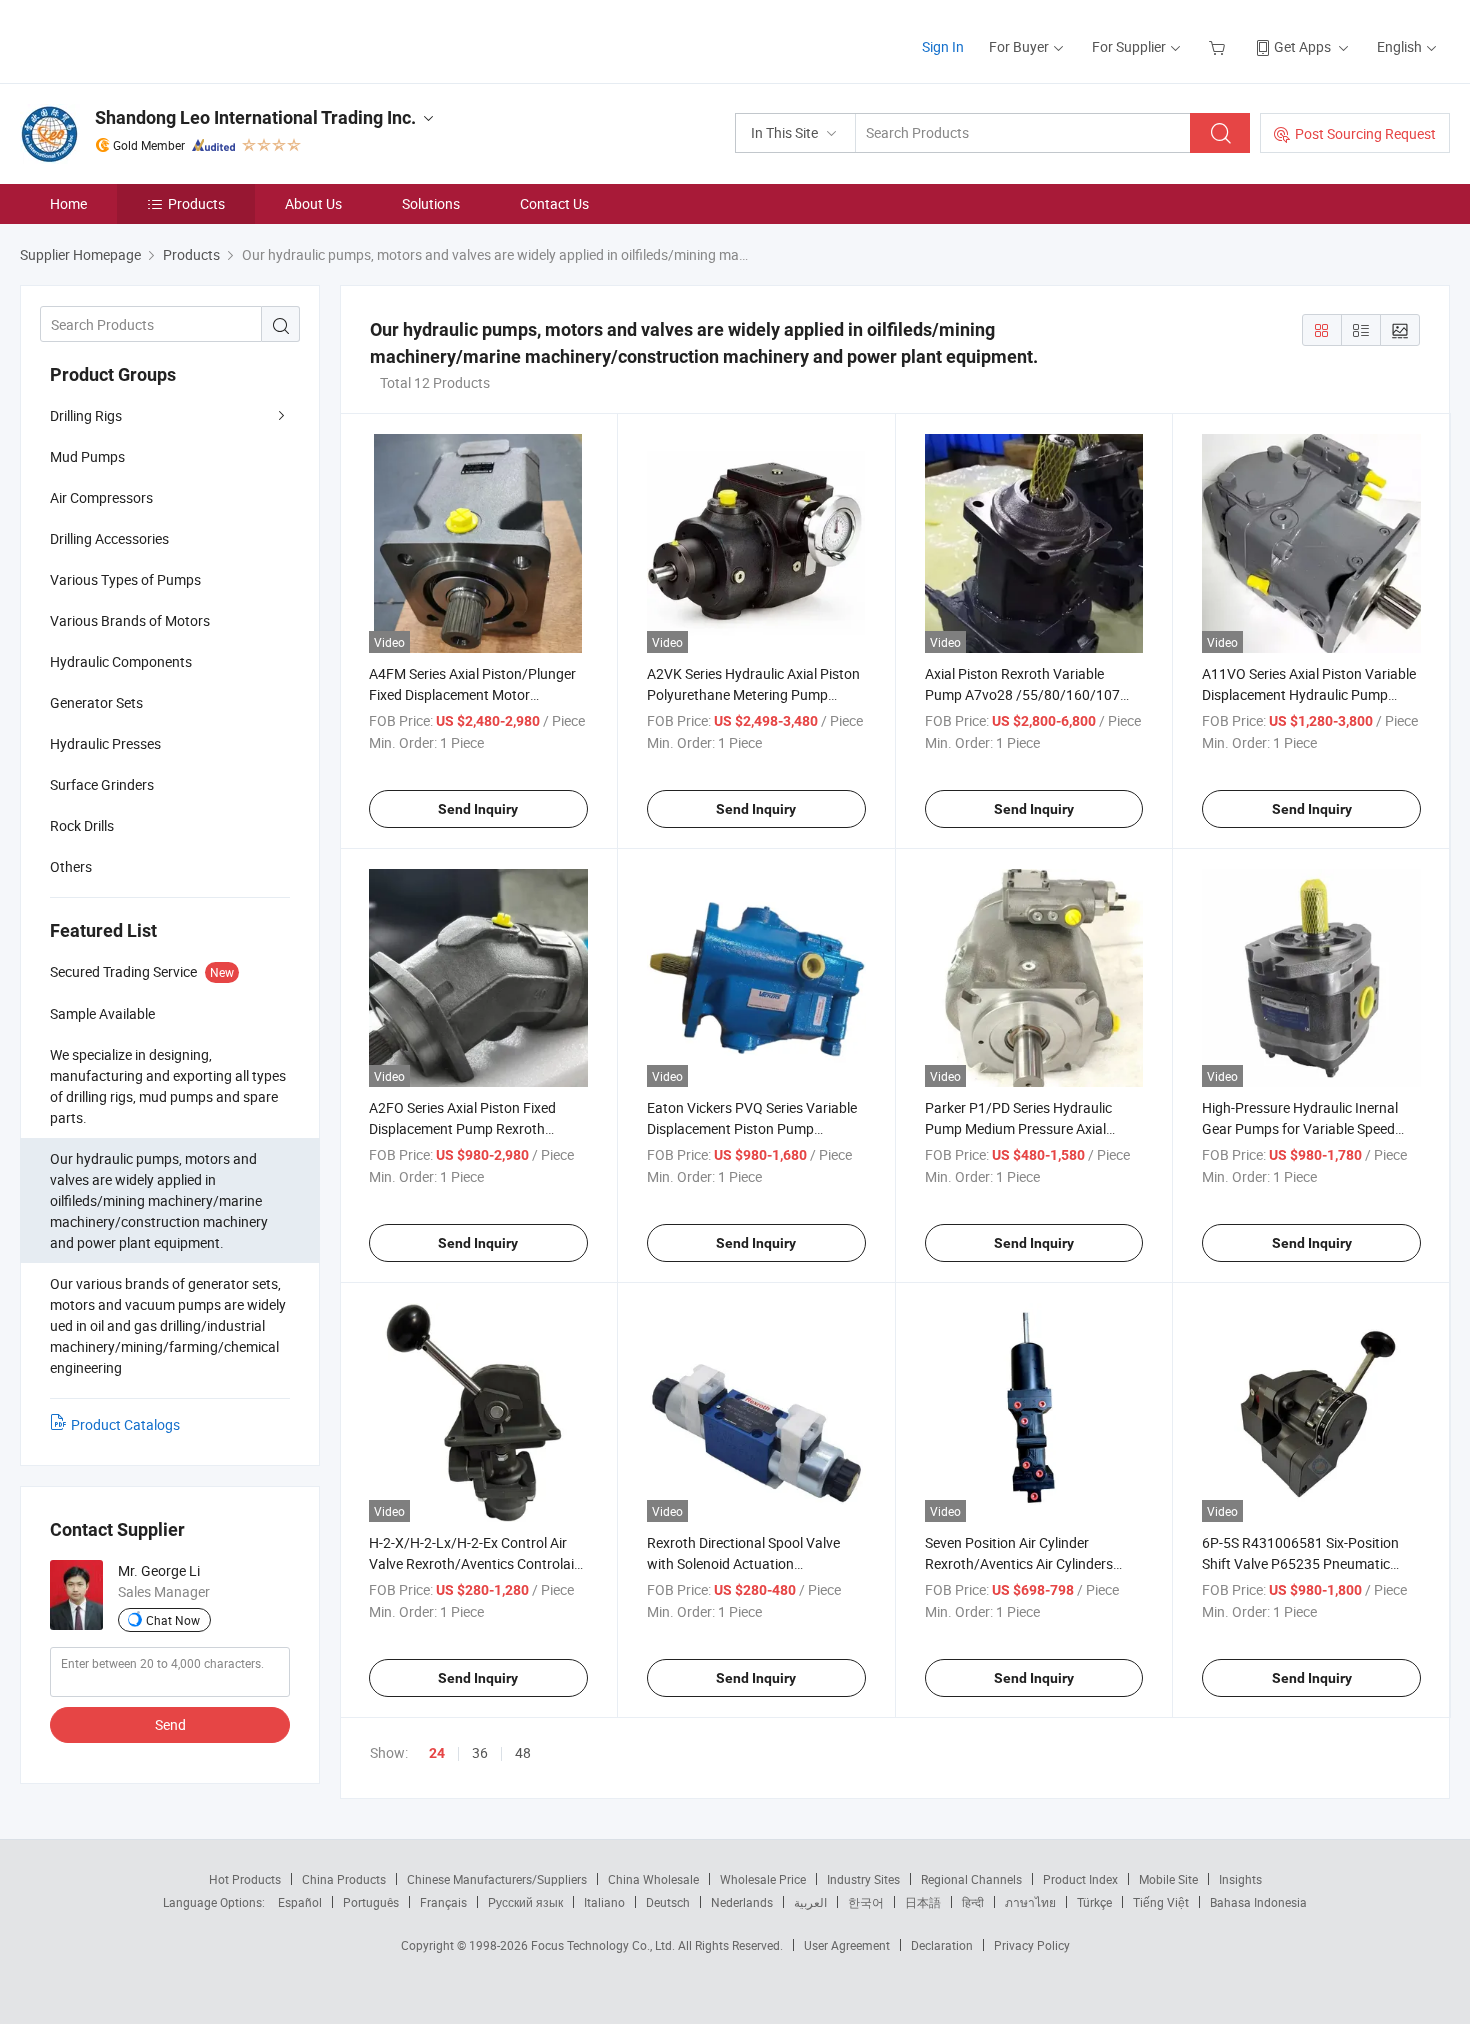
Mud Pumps (87, 456)
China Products (344, 1879)
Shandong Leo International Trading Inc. (255, 117)
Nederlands (742, 1902)
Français (443, 1902)
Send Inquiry (478, 809)
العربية (810, 1902)
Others (71, 866)
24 (437, 1753)
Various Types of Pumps (125, 579)
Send (170, 1724)
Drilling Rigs (86, 415)
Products (196, 203)
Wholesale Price (763, 1879)
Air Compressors (101, 497)
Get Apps (1302, 46)
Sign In (943, 46)
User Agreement (847, 1945)
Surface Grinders (102, 784)
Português (371, 1902)
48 (523, 1752)
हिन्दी (973, 1902)
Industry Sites (863, 1879)
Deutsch (668, 1902)
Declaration (942, 1945)
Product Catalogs (125, 1424)
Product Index (1080, 1879)
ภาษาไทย (1030, 1902)
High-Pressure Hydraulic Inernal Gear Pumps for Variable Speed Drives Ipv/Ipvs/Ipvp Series (1300, 1128)
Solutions (431, 203)
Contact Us (554, 203)
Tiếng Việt (1161, 1902)
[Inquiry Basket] (1219, 46)
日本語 (923, 1902)
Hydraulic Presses (105, 743)
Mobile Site (1168, 1879)
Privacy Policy (1032, 1945)
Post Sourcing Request (1365, 133)
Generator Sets (96, 702)
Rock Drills (82, 825)
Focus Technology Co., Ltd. (604, 1945)
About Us (313, 203)
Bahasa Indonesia (1258, 1902)
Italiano (604, 1902)
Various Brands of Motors (130, 620)
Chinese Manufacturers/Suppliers (497, 1879)
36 (480, 1752)
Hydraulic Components (121, 661)
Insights (1240, 1879)
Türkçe (1094, 1902)
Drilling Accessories (109, 538)
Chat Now (173, 1620)
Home (68, 203)
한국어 (866, 1902)
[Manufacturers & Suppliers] (148, 39)
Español (300, 1902)
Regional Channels (971, 1879)
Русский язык (525, 1902)
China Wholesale (653, 1879)
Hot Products (245, 1879)
